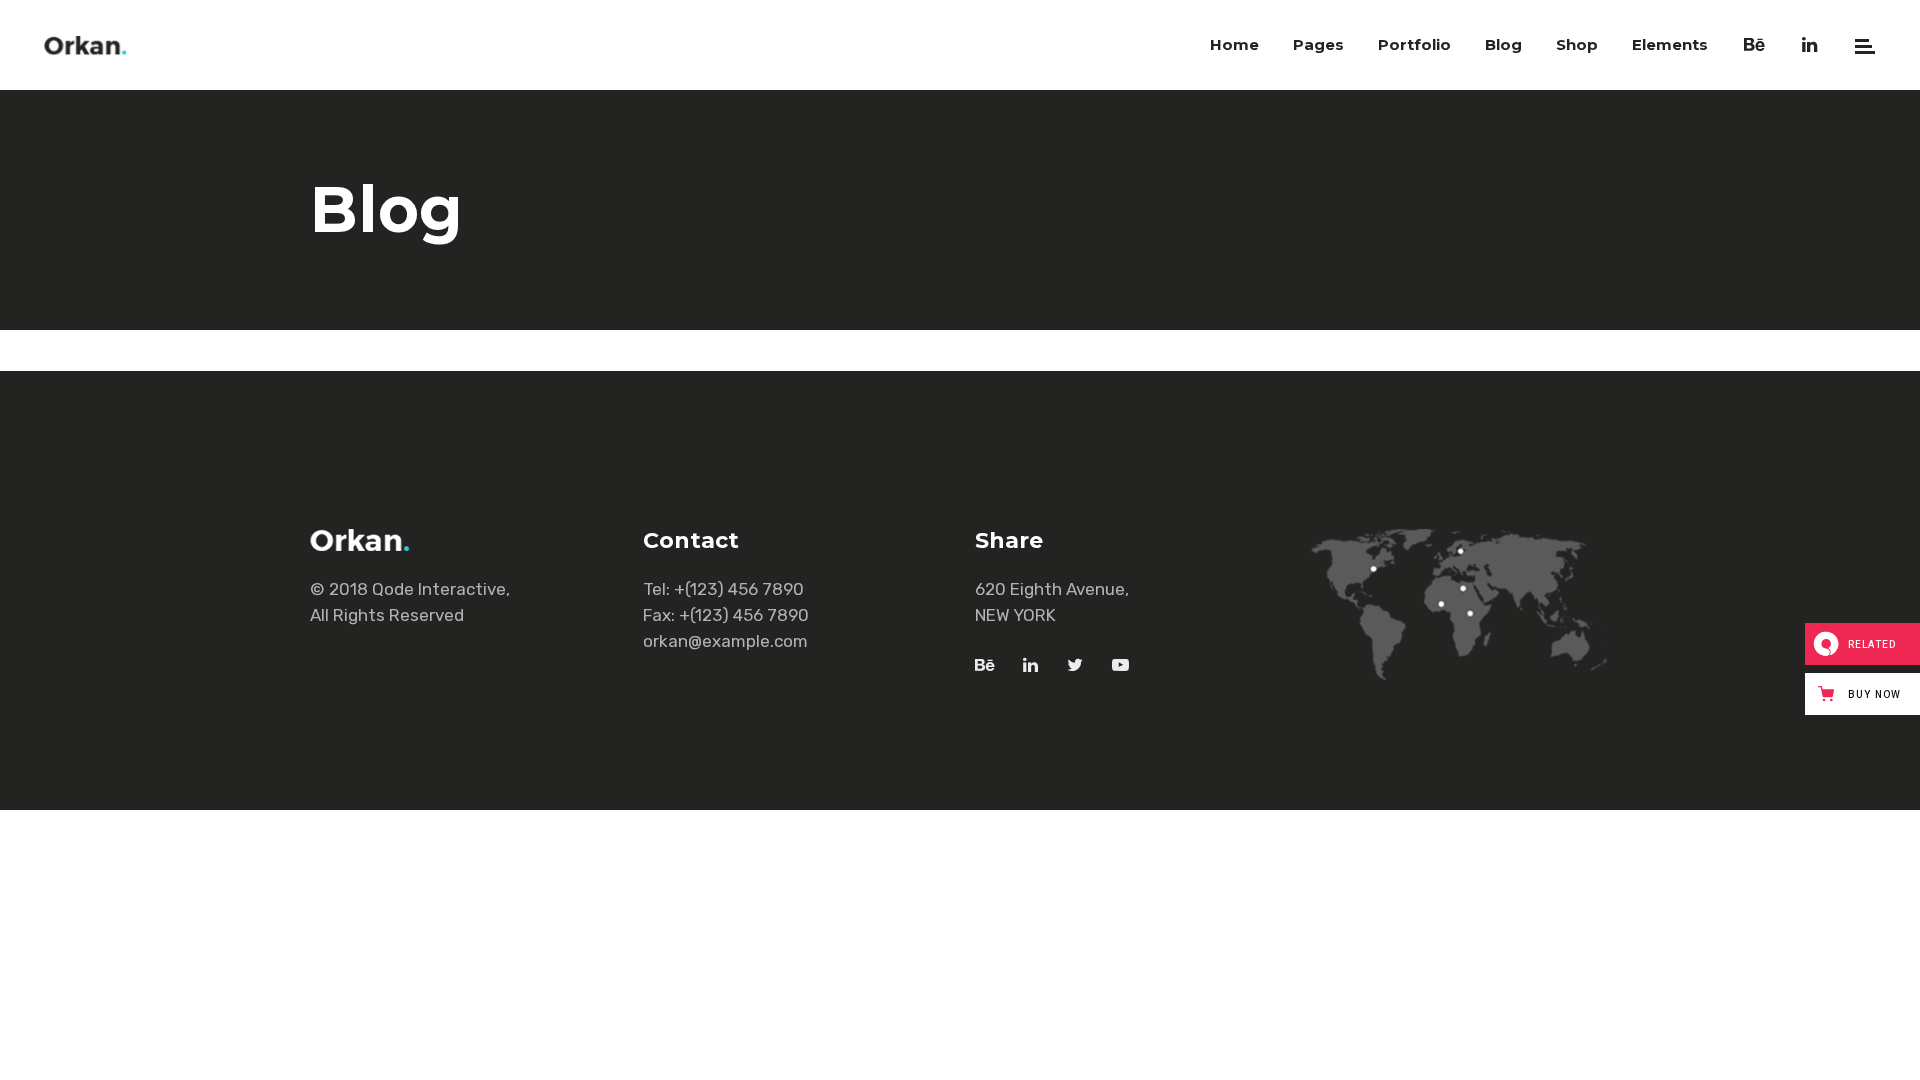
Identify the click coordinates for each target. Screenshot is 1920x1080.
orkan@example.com (725, 641)
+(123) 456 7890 (739, 589)
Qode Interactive (439, 589)
